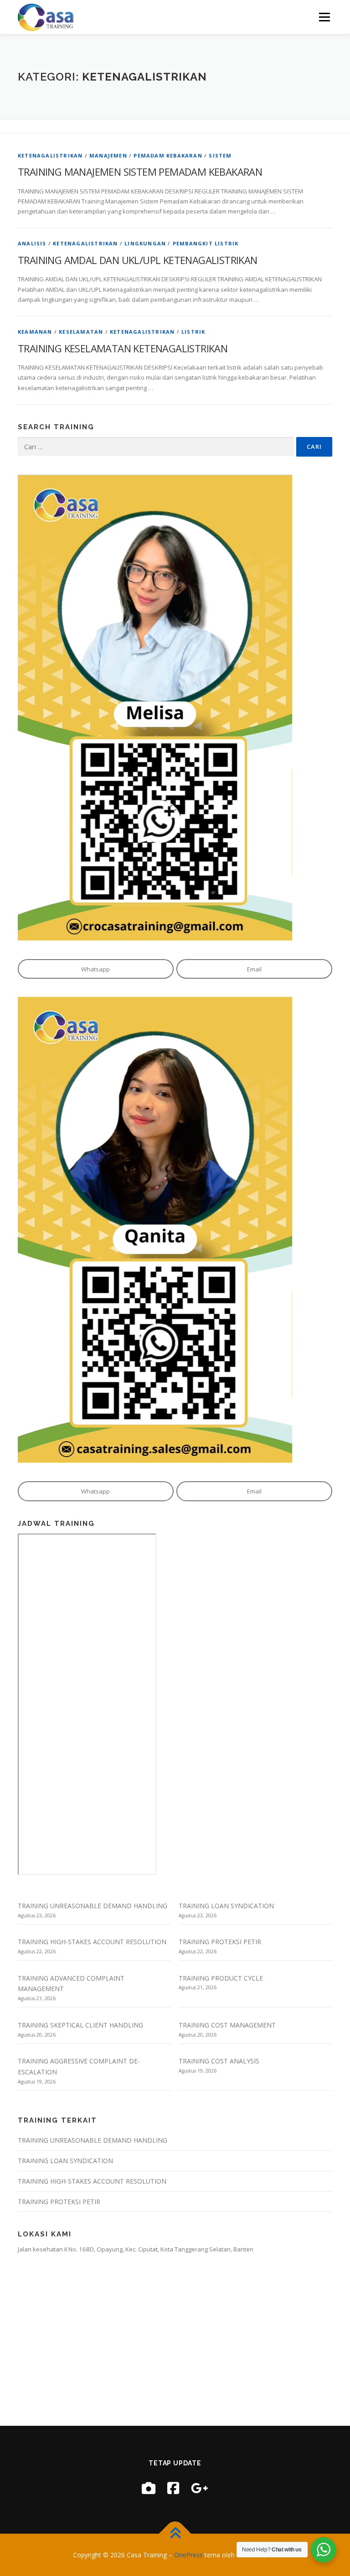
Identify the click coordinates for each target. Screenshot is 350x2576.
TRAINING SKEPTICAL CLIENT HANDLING (80, 2025)
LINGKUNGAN (145, 243)
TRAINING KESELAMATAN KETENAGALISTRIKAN (123, 348)
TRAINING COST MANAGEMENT (227, 2025)
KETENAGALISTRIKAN (50, 155)
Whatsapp (95, 969)
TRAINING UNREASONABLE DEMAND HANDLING (93, 1906)
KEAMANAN (35, 332)
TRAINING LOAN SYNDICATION (226, 1906)
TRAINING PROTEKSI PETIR (220, 1942)
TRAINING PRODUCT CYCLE (221, 1978)
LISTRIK (193, 332)
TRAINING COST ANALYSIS (219, 2061)
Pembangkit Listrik (206, 243)
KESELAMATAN (81, 332)
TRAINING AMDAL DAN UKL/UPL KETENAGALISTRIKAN (138, 260)
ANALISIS (32, 243)
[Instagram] (149, 2488)
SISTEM (220, 155)
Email (254, 969)
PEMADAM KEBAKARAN (168, 155)
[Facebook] (173, 2488)
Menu (324, 17)
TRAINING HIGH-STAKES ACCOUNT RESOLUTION (92, 1942)
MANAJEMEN (108, 155)
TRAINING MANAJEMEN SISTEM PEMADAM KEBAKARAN (140, 172)
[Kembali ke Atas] (175, 2533)
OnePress (188, 2555)
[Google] (200, 2488)
